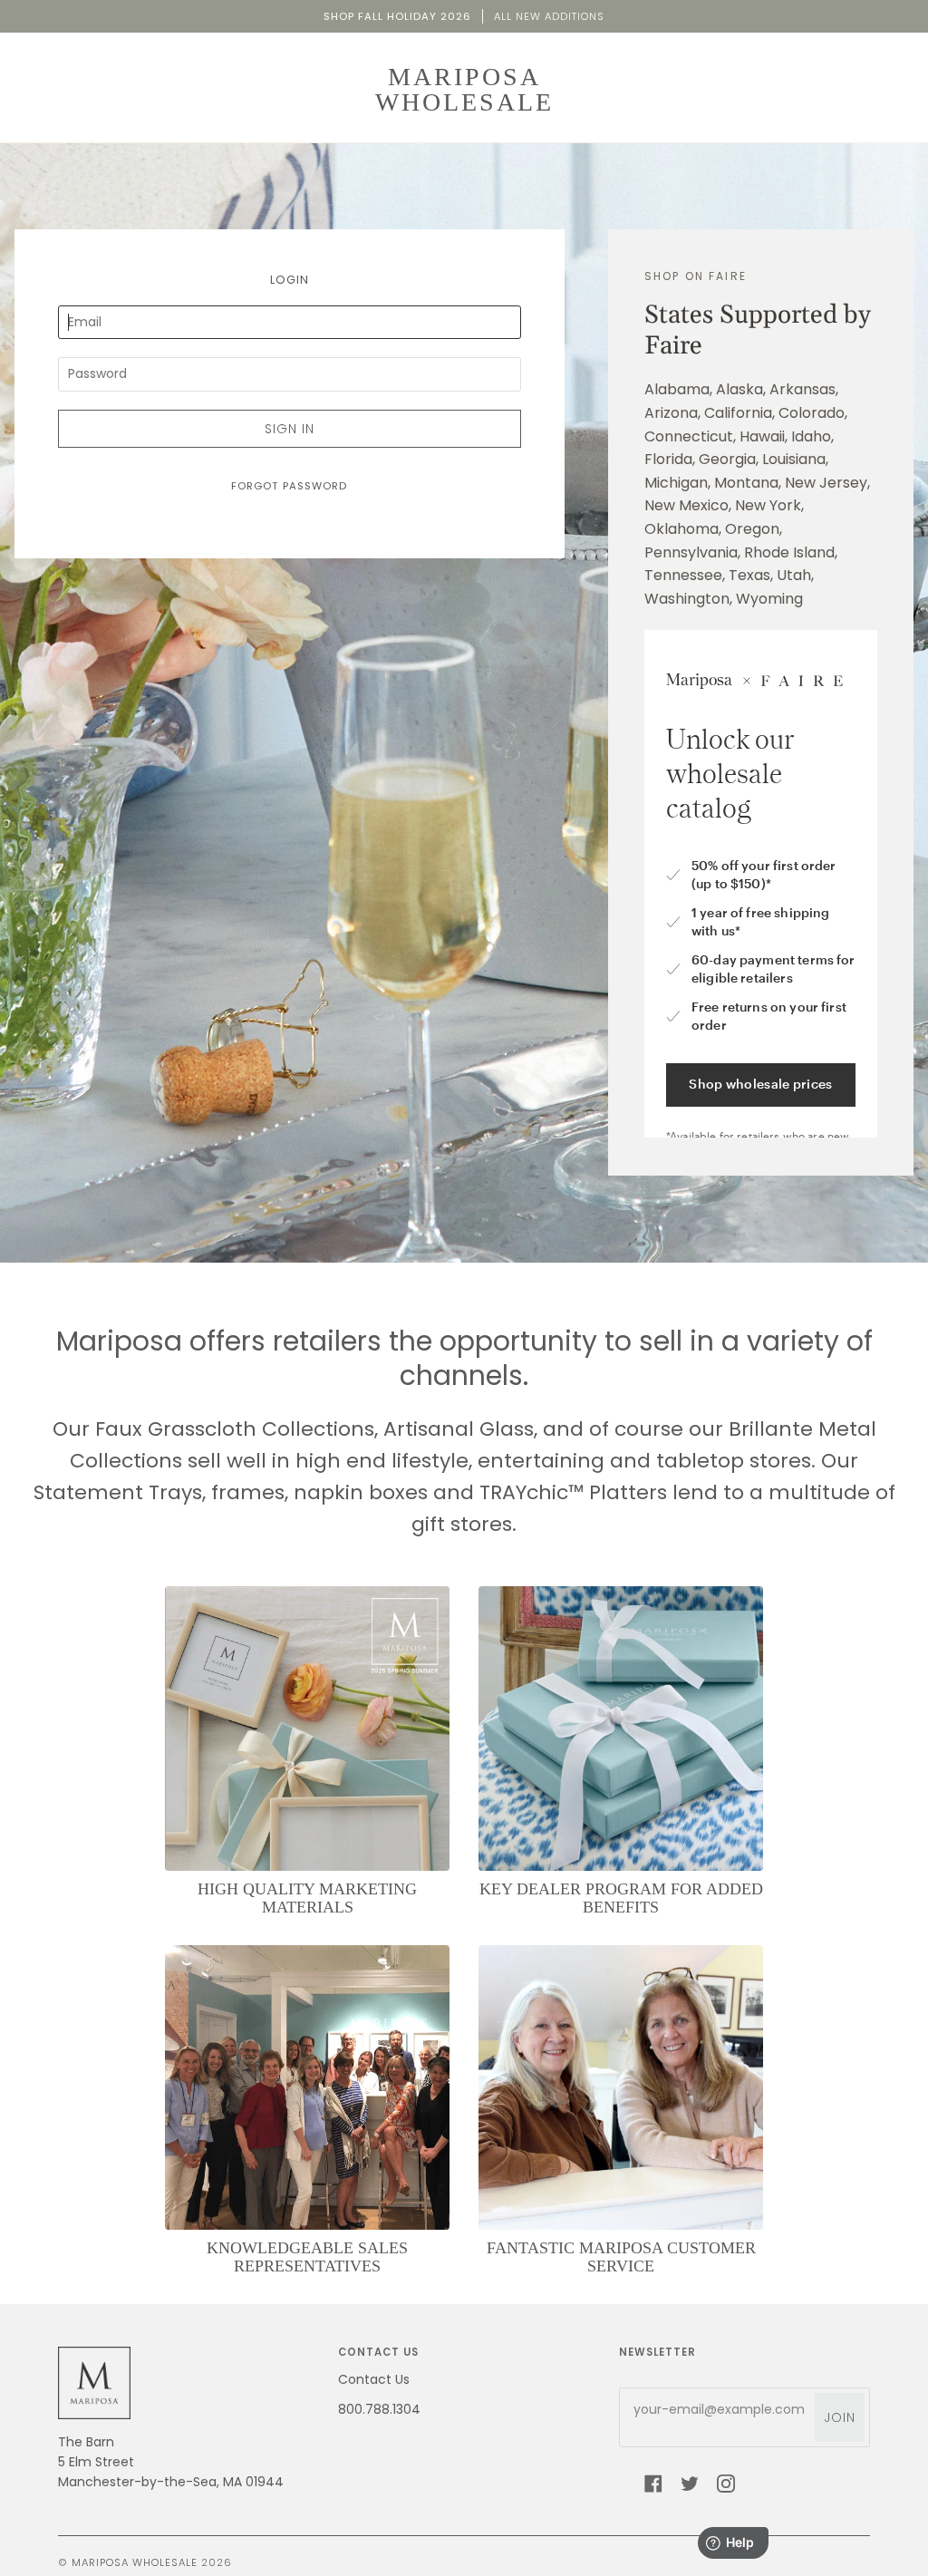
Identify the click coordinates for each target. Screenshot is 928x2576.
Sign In (290, 429)
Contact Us (374, 2379)
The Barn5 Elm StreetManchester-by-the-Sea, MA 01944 (171, 2462)
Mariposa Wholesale (135, 2562)
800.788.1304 (379, 2409)
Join (840, 2417)
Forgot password (289, 486)
